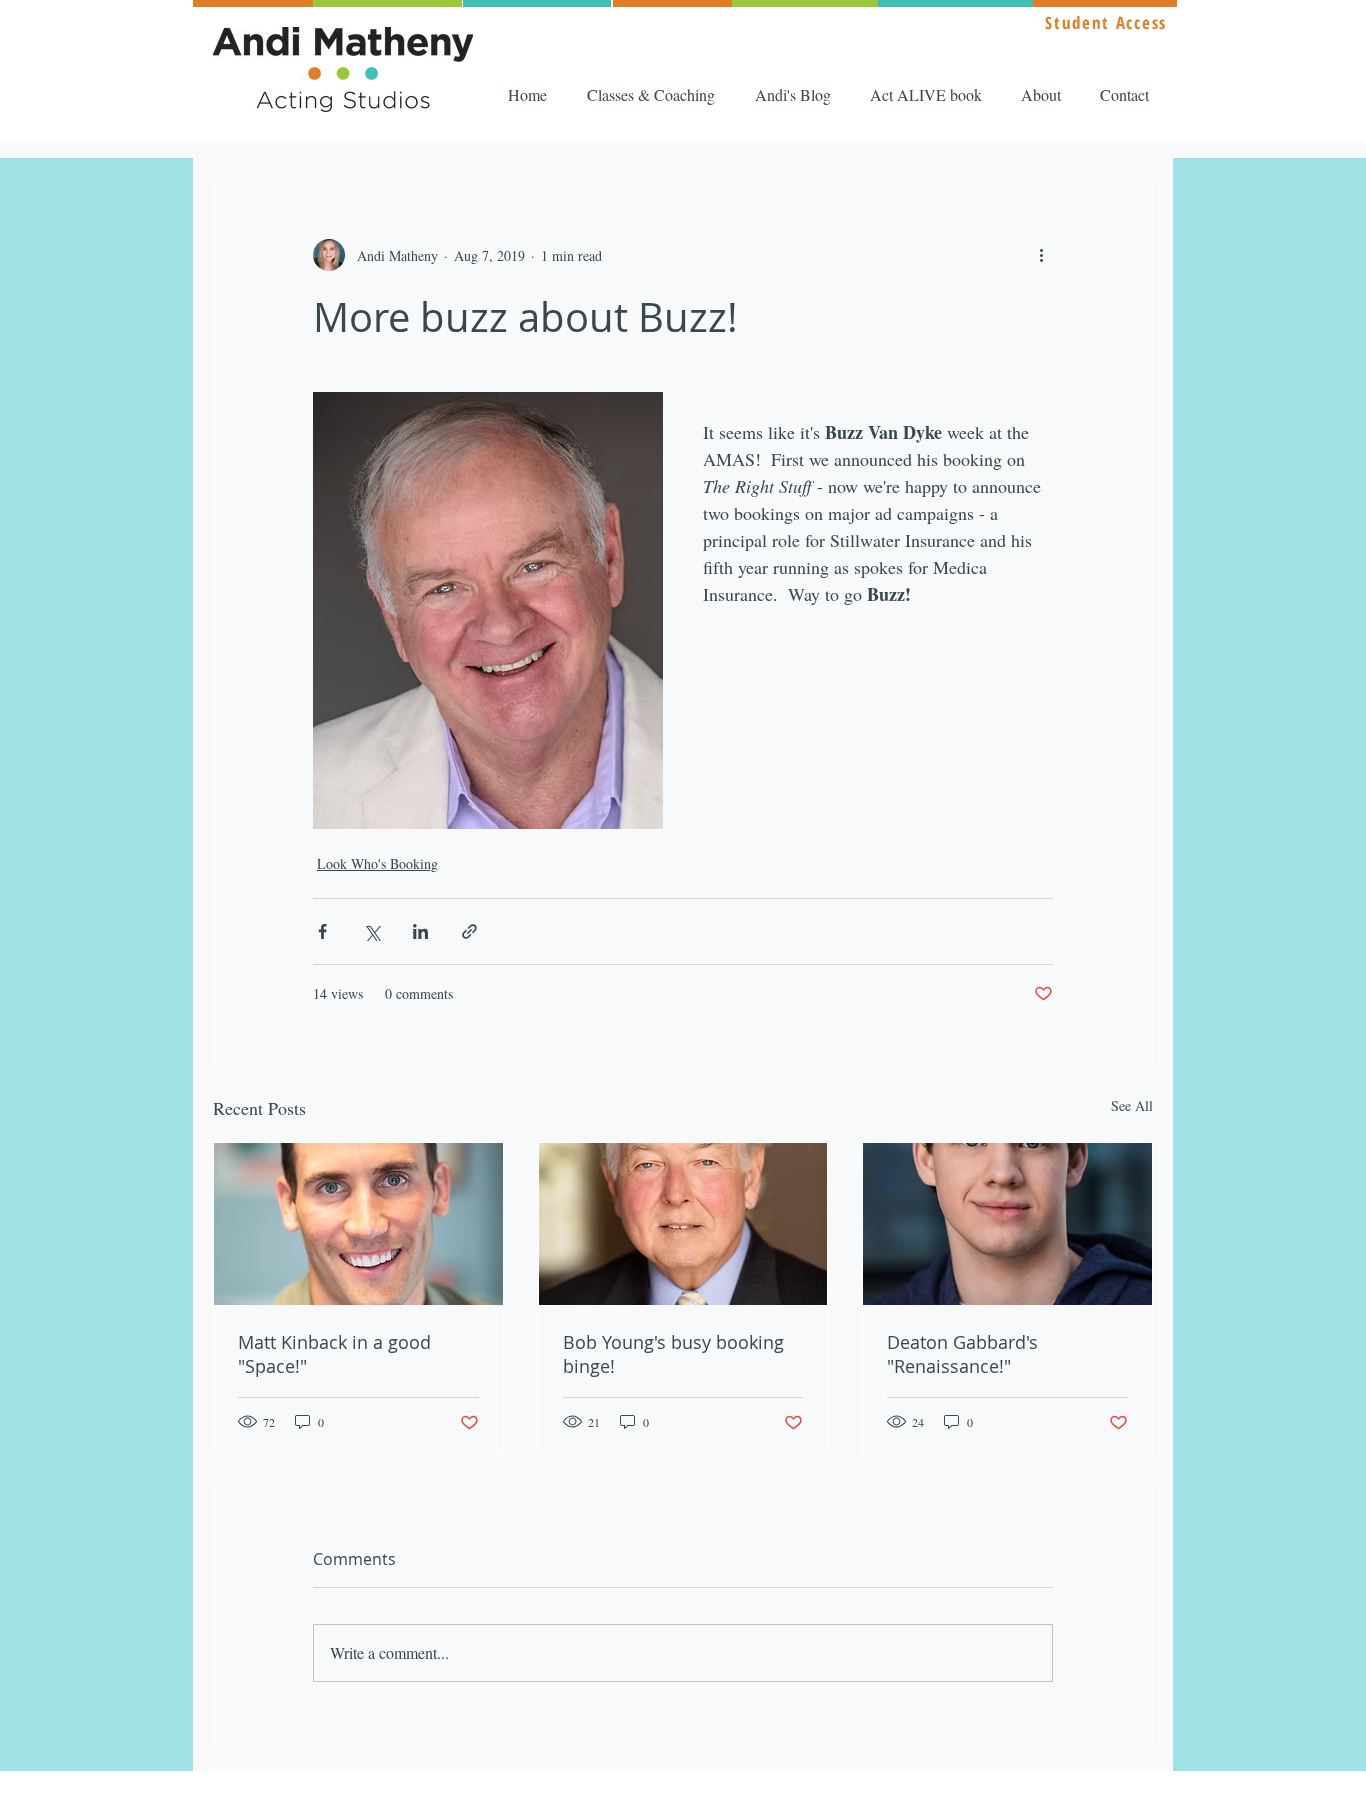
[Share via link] (469, 931)
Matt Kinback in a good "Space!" (334, 1354)
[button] (656, 94)
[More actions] (1041, 255)
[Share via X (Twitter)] (371, 931)
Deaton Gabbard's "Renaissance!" (962, 1354)
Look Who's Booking (377, 863)
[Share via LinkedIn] (420, 931)
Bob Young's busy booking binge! (673, 1354)
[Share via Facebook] (322, 931)
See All (1132, 1105)
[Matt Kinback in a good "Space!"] (358, 1224)
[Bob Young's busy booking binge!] (683, 1224)
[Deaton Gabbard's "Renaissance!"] (1007, 1224)
